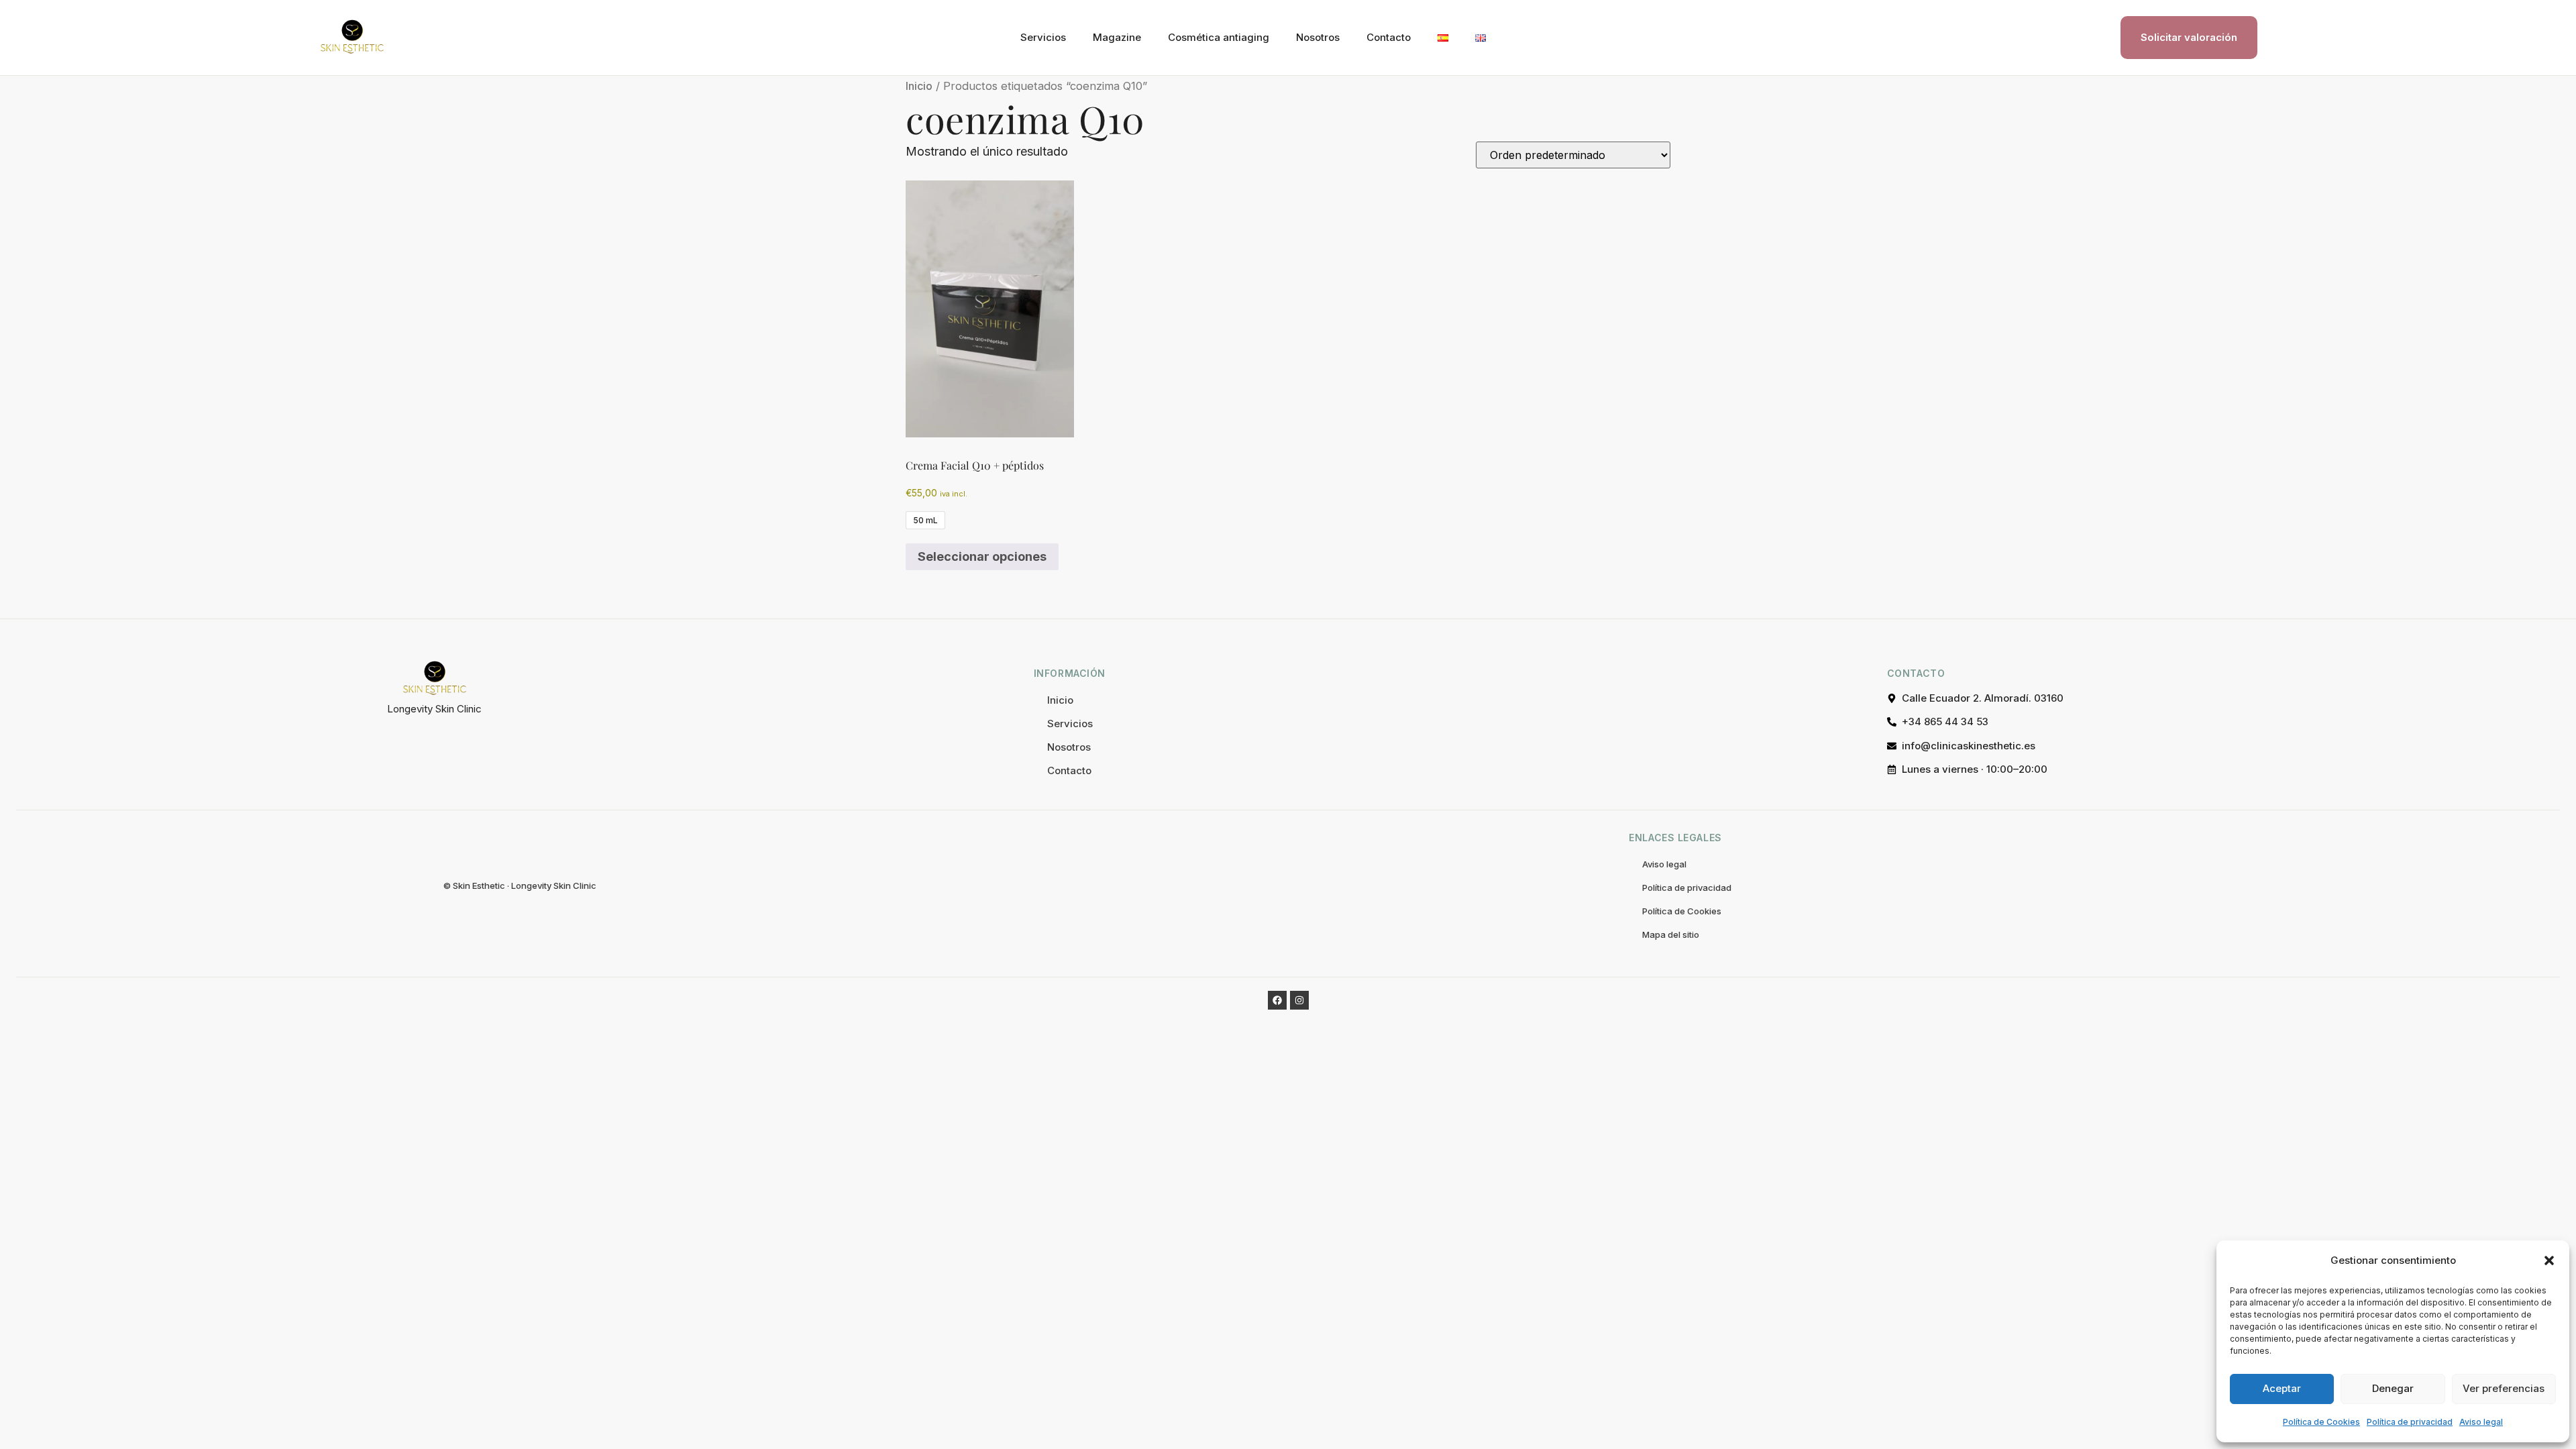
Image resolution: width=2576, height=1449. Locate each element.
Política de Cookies (2321, 1422)
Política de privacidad (2410, 1422)
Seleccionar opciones (982, 556)
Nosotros (1318, 37)
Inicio (919, 86)
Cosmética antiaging (1219, 37)
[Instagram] (1299, 1000)
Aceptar (2282, 1388)
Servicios (1043, 37)
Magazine (1117, 37)
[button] (2549, 1260)
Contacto (1389, 37)
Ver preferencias (2504, 1388)
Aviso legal (2481, 1422)
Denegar (2393, 1388)
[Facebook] (1277, 1000)
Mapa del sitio (1671, 934)
